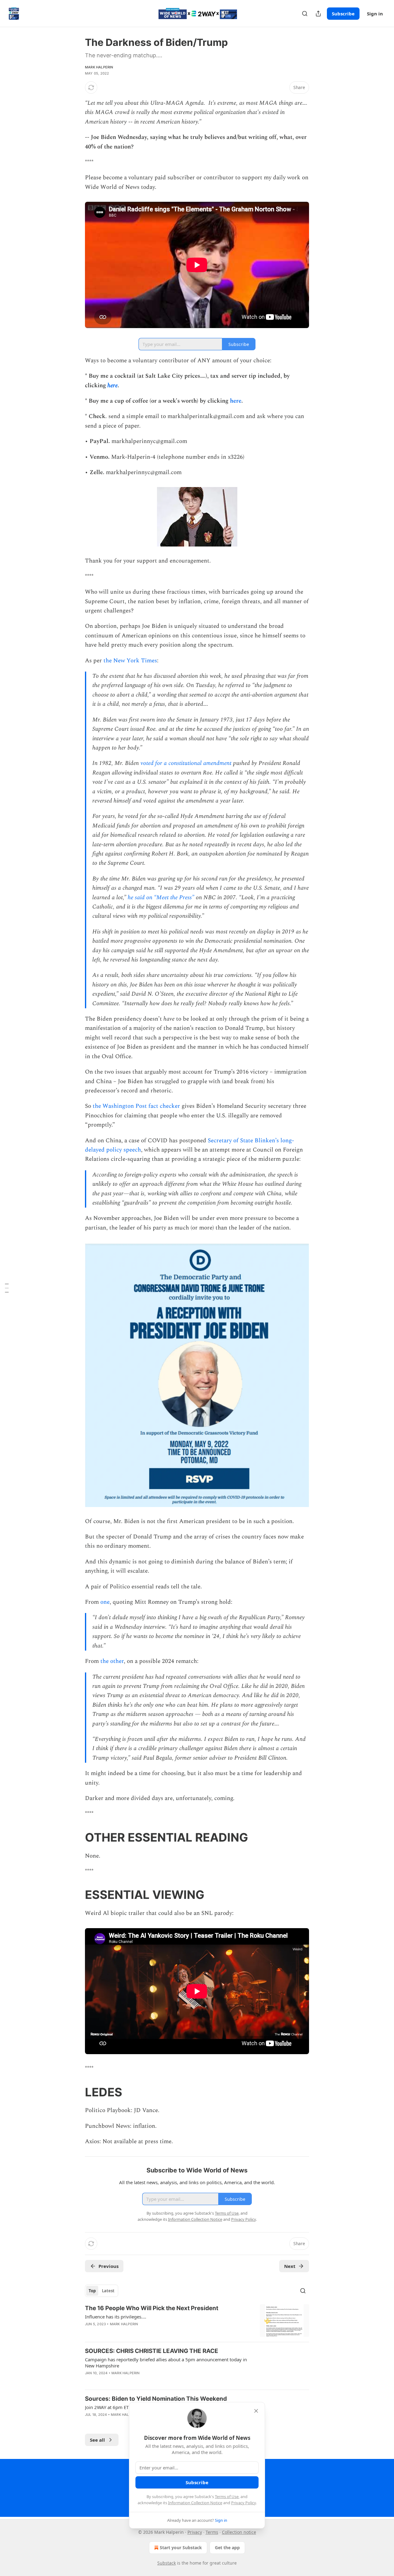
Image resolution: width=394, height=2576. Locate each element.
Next (290, 2266)
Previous (109, 2266)
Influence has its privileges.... (116, 2317)
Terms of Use (227, 2497)
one (105, 1602)
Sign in (375, 14)
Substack (167, 2563)
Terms (212, 2532)
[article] (197, 2321)
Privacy (195, 2532)
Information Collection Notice (195, 2503)
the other (112, 1661)
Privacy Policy (243, 2503)
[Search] (305, 14)
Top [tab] (92, 2291)
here (113, 386)
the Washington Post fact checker (136, 1106)
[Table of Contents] (7, 1288)
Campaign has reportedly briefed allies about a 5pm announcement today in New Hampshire (166, 2363)
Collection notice (239, 2532)
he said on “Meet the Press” (161, 898)
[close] (256, 2411)
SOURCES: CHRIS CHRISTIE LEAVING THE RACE (152, 2351)
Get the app (227, 2548)
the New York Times (130, 661)
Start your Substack (181, 2548)
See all (97, 2440)
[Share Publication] (318, 14)
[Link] (76, 1837)
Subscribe (343, 14)
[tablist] (102, 2291)
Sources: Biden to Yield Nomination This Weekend (156, 2399)
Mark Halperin (99, 67)
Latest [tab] (108, 2291)
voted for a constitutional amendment (186, 763)
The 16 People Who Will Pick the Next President (152, 2308)
